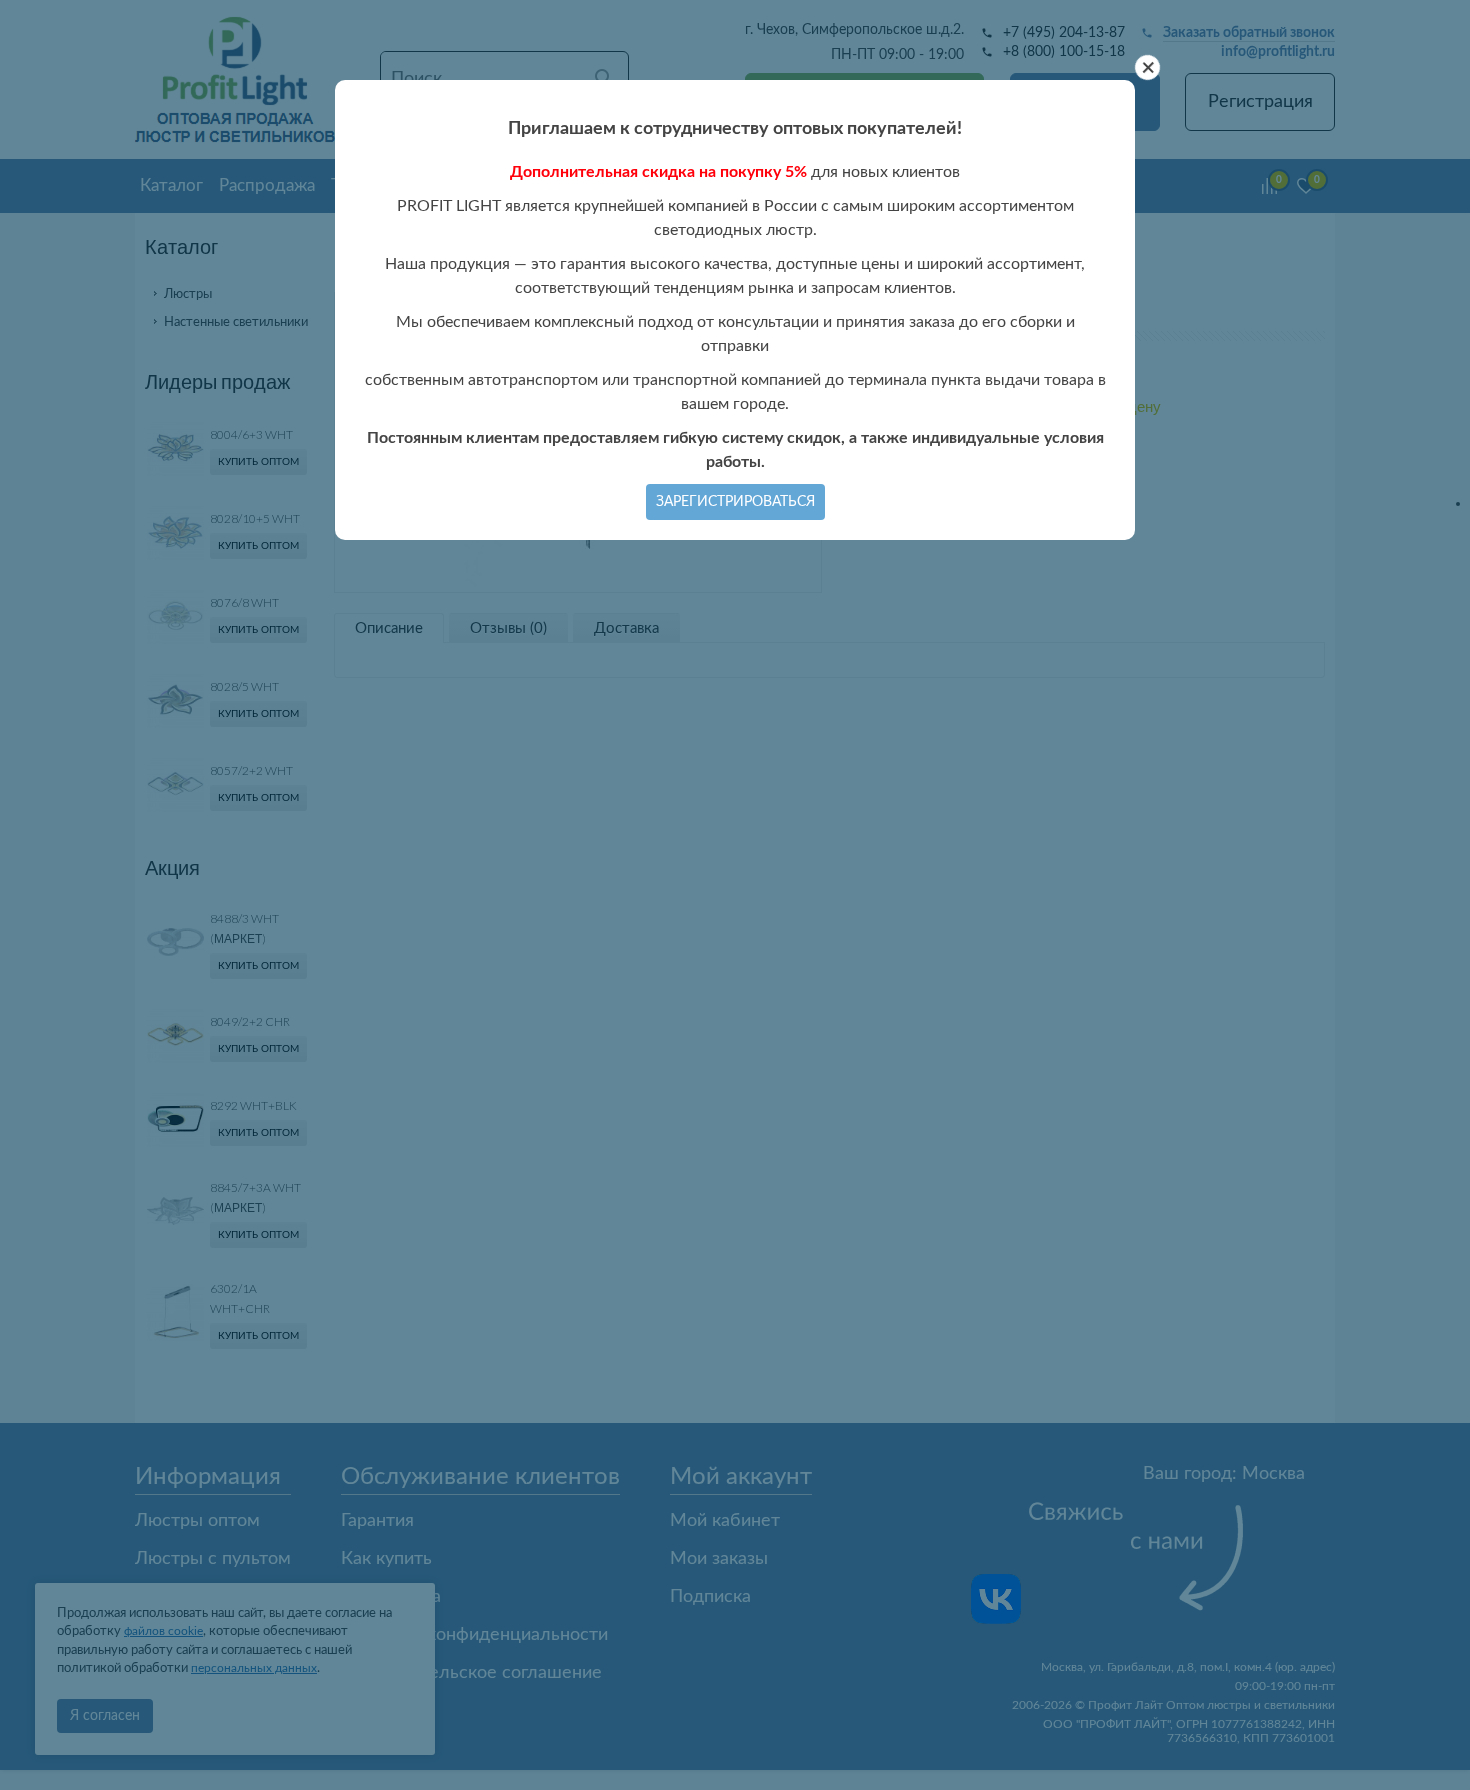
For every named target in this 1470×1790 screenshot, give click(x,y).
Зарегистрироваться (735, 502)
